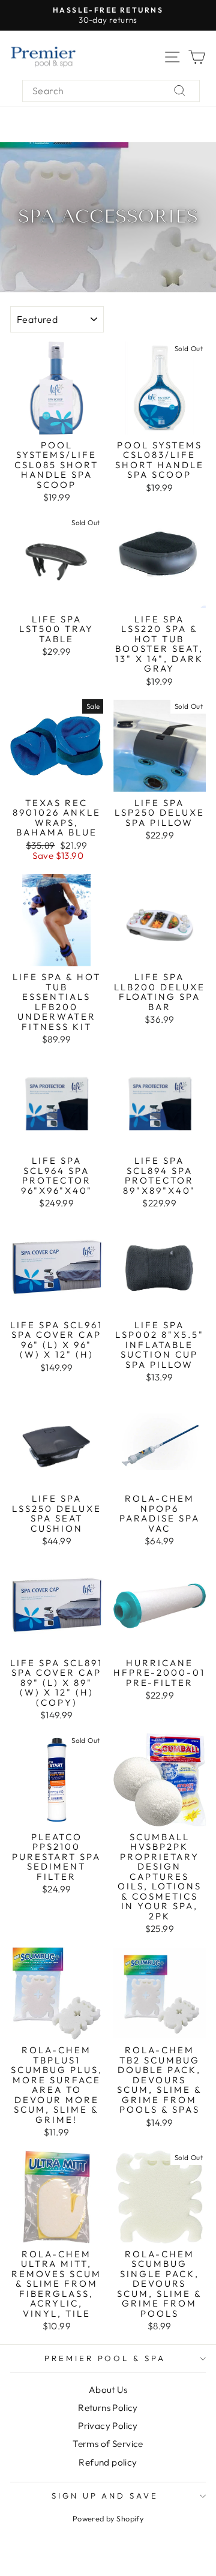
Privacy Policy (108, 2426)
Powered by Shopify (108, 2518)
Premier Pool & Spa (105, 2358)
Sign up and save (105, 2496)
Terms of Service (108, 2444)
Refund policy (108, 2462)
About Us (108, 2390)
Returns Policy (108, 2408)
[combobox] (111, 91)
